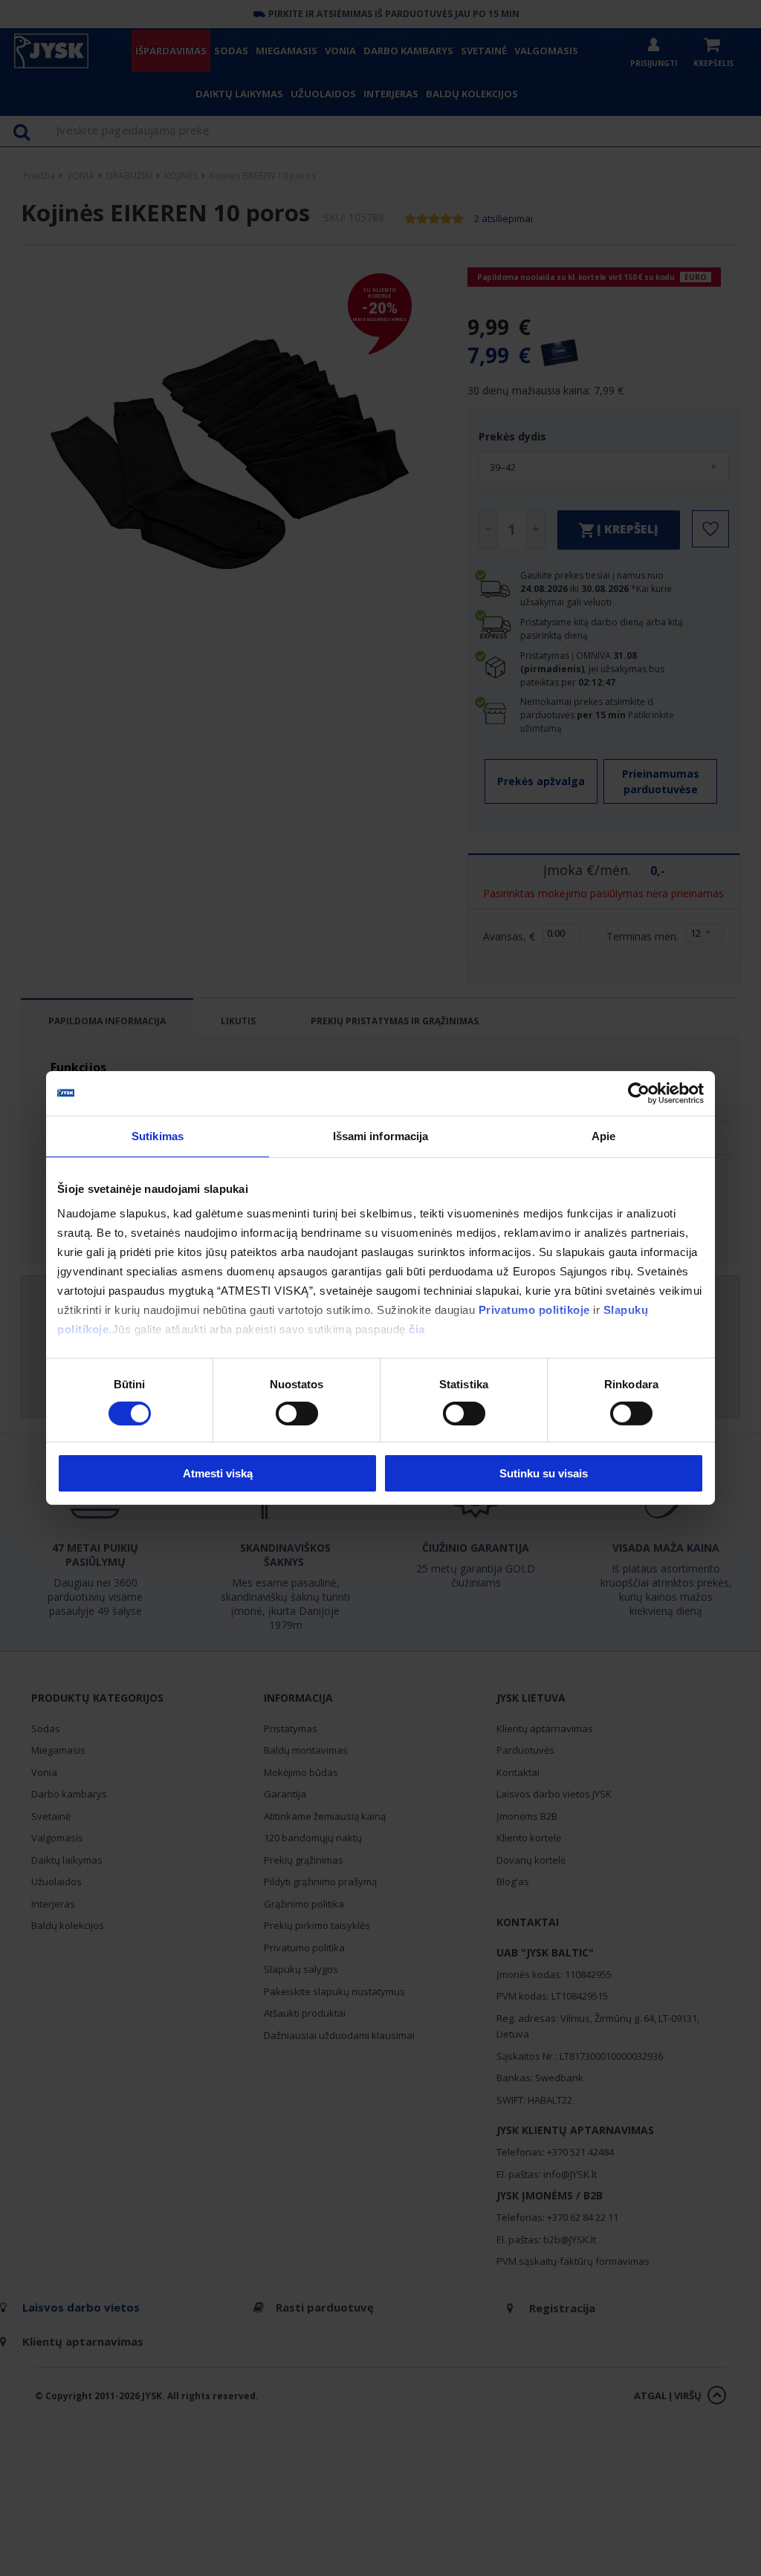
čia (417, 1328)
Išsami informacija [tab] (381, 1136)
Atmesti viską (218, 1473)
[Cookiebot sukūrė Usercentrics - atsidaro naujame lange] (639, 1093)
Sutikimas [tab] (158, 1136)
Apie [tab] (603, 1136)
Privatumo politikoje (534, 1309)
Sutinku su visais (544, 1473)
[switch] (297, 1414)
